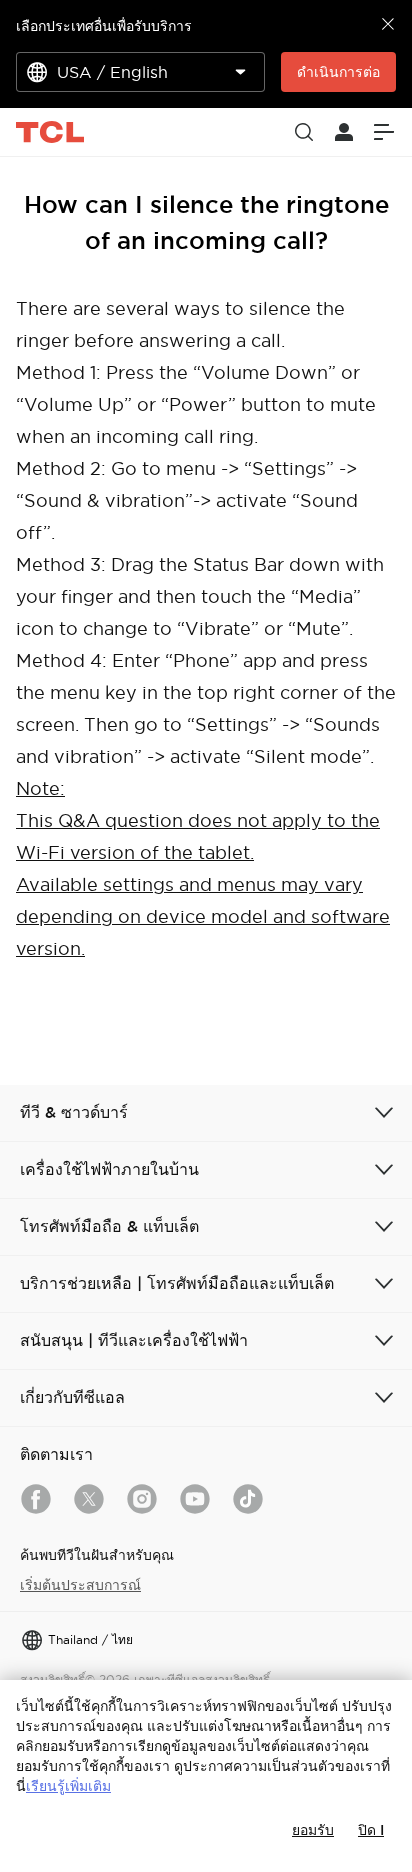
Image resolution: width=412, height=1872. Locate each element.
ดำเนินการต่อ (338, 72)
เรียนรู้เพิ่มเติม (68, 1786)
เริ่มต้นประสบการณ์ (80, 1585)
